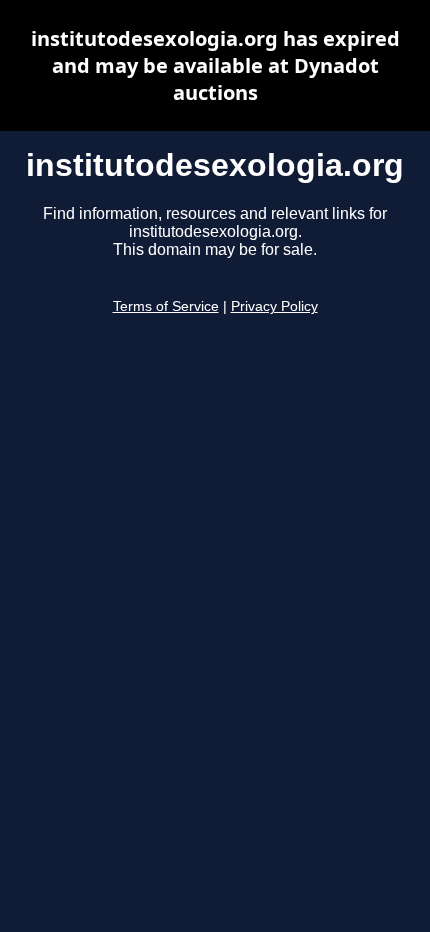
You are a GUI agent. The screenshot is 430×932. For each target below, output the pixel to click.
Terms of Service (166, 306)
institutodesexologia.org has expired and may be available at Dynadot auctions (215, 65)
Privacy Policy (274, 306)
